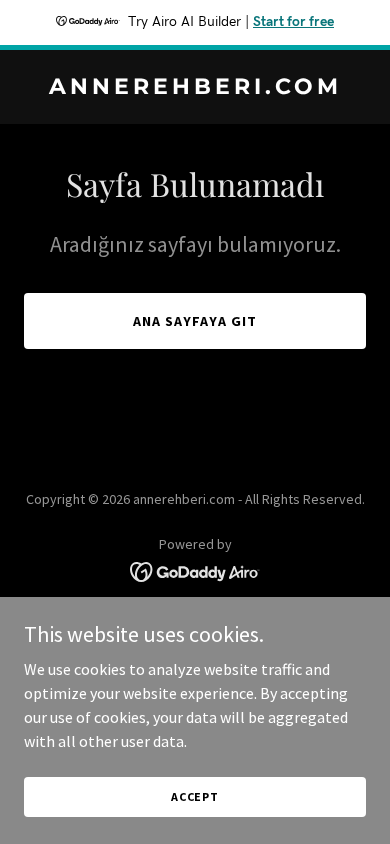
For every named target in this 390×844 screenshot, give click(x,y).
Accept (195, 796)
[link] (195, 88)
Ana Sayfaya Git (195, 321)
